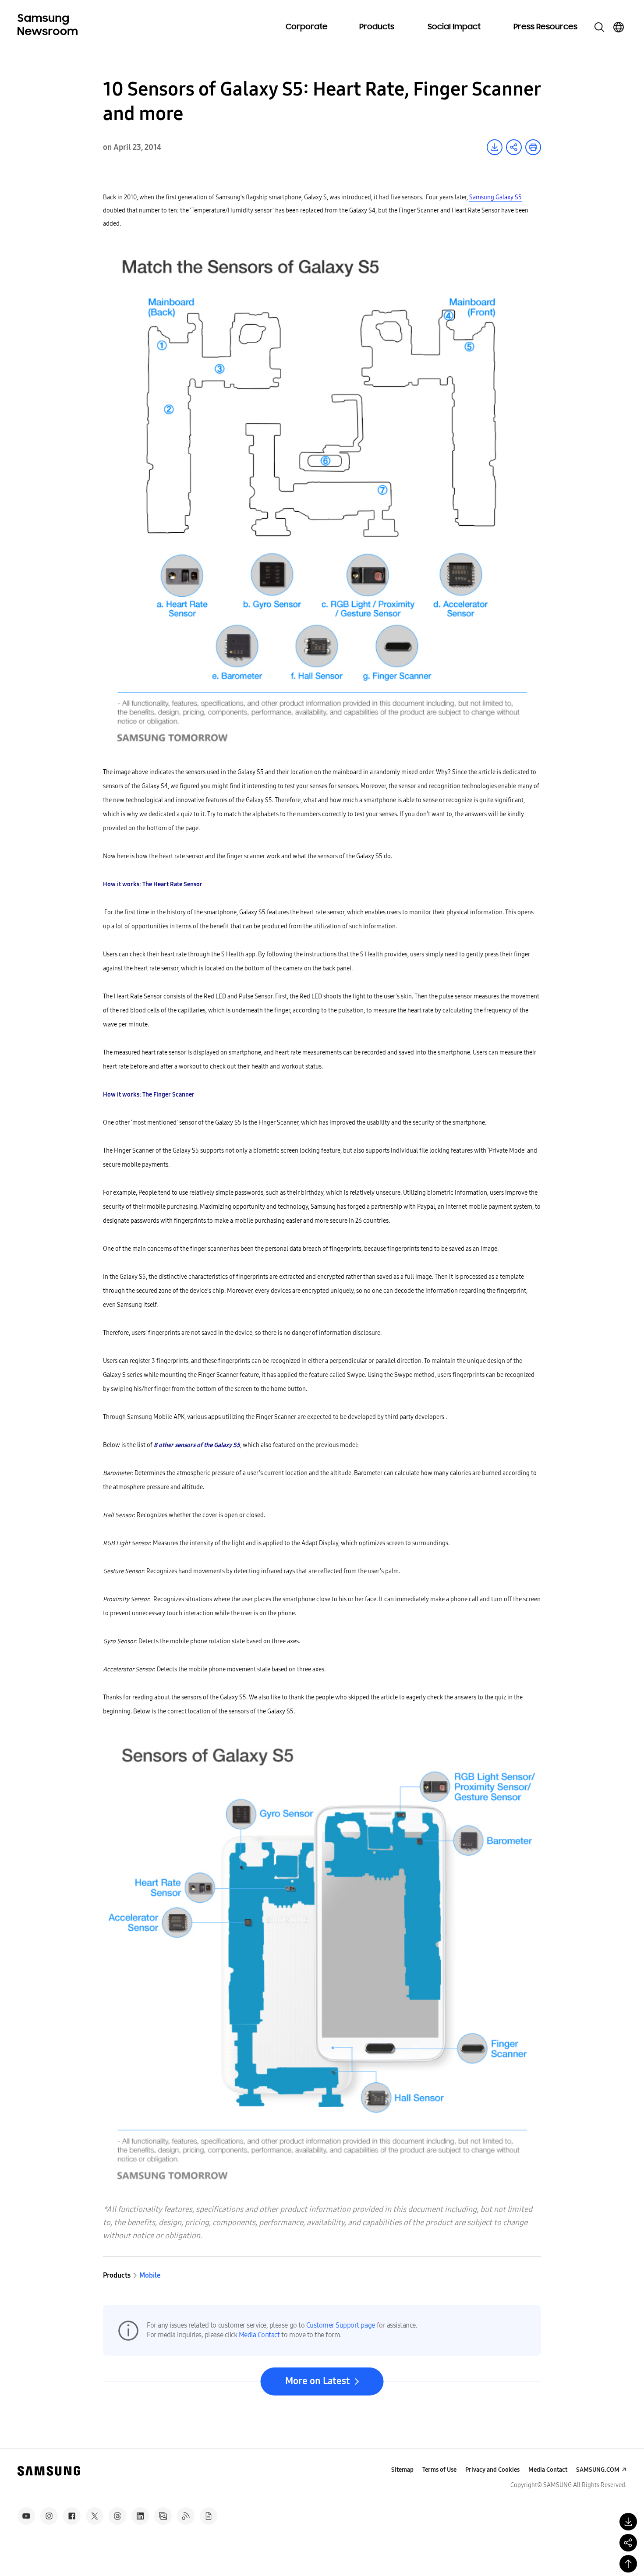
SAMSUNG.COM (598, 2470)
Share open (514, 147)
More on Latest (318, 2381)
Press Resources (545, 27)
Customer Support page (341, 2325)
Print (533, 147)
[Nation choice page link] (619, 27)
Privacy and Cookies (492, 2470)
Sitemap (402, 2470)
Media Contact (259, 2335)
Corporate (307, 27)
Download (495, 147)
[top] (628, 2564)
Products (377, 27)
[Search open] (599, 27)
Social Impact (454, 27)
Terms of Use (439, 2470)
